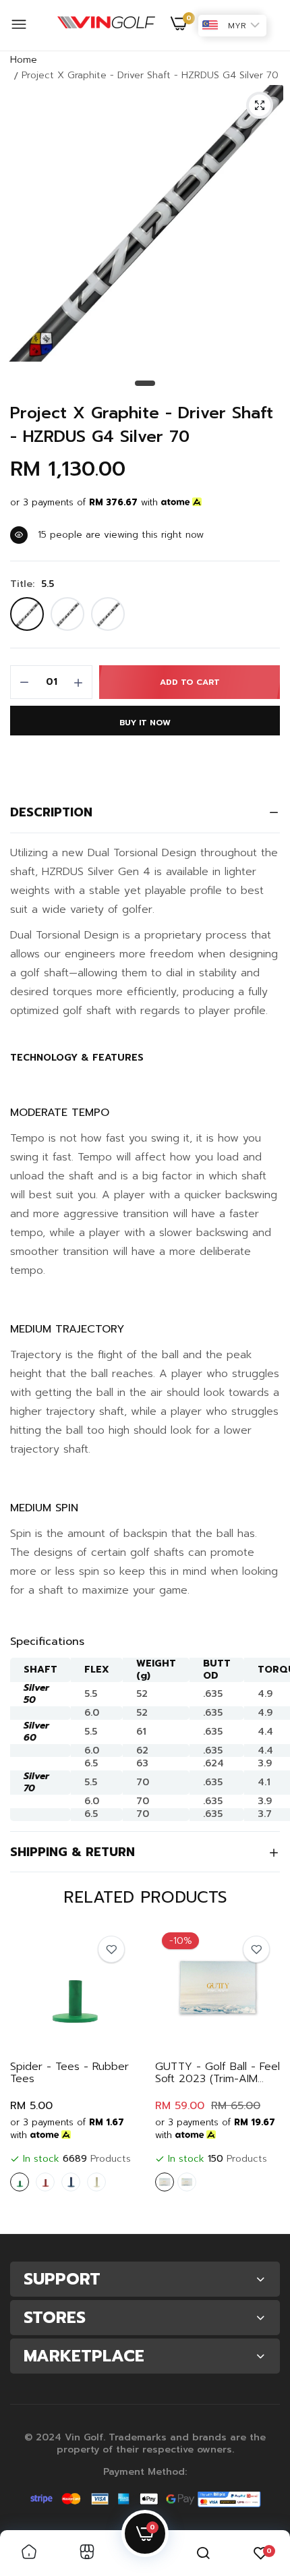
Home (24, 60)
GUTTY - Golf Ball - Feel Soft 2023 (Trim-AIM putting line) (217, 2073)
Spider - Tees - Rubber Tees (69, 2073)
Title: (32, 584)
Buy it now (145, 723)
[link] (111, 1949)
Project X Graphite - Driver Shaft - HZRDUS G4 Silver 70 (142, 425)
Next (263, 2075)
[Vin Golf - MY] (106, 26)
